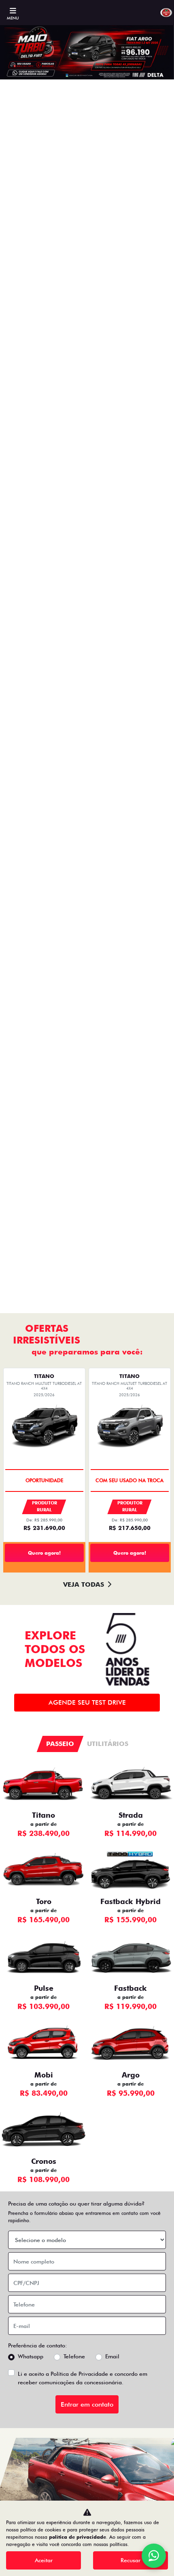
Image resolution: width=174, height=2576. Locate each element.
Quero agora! (44, 1553)
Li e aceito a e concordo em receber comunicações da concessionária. (83, 2378)
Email (112, 2356)
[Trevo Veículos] (166, 13)
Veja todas (84, 1584)
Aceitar (44, 2560)
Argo (131, 2075)
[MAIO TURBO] (87, 669)
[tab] (60, 1744)
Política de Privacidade (79, 2374)
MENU (13, 18)
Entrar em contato (87, 2404)
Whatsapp (31, 2356)
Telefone (74, 2356)
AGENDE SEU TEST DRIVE (87, 1702)
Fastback (130, 1988)
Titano (43, 1815)
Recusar (130, 2560)
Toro (44, 1901)
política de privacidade (77, 2537)
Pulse (44, 1988)
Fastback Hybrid (130, 1901)
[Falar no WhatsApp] (154, 2556)
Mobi (44, 2075)
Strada (131, 1815)
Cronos (44, 2161)
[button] (13, 669)
